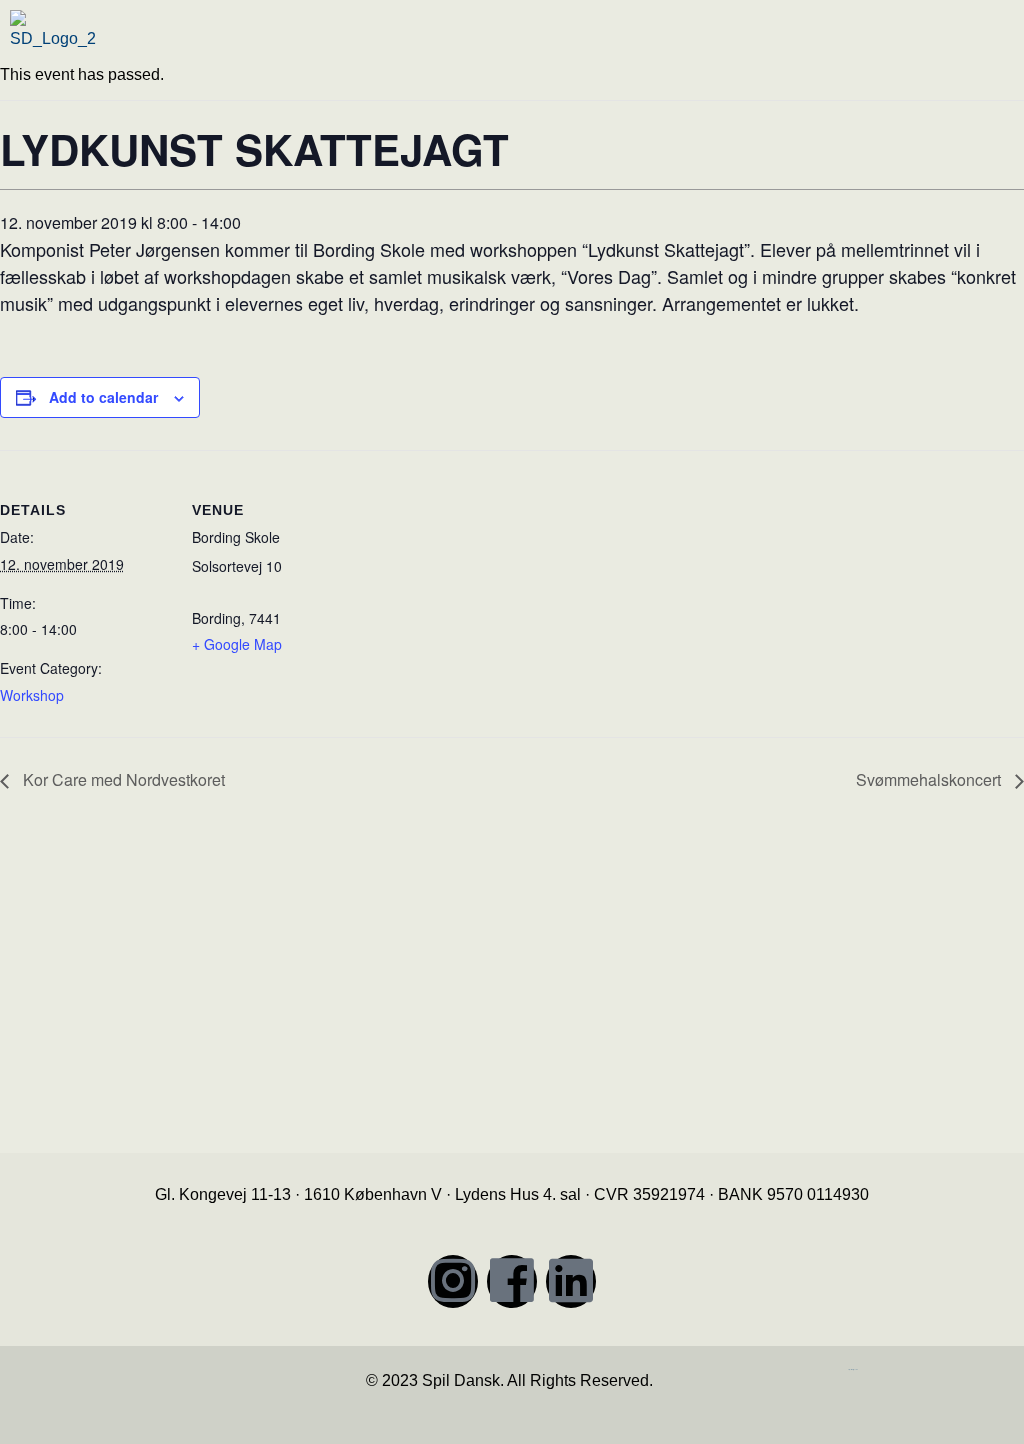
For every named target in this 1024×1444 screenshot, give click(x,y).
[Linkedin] (571, 1281)
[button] (770, 44)
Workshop (32, 695)
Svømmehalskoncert (930, 779)
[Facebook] (512, 1281)
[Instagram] (453, 1281)
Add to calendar (103, 397)
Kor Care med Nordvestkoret (122, 779)
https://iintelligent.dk (853, 1369)
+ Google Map (237, 644)
